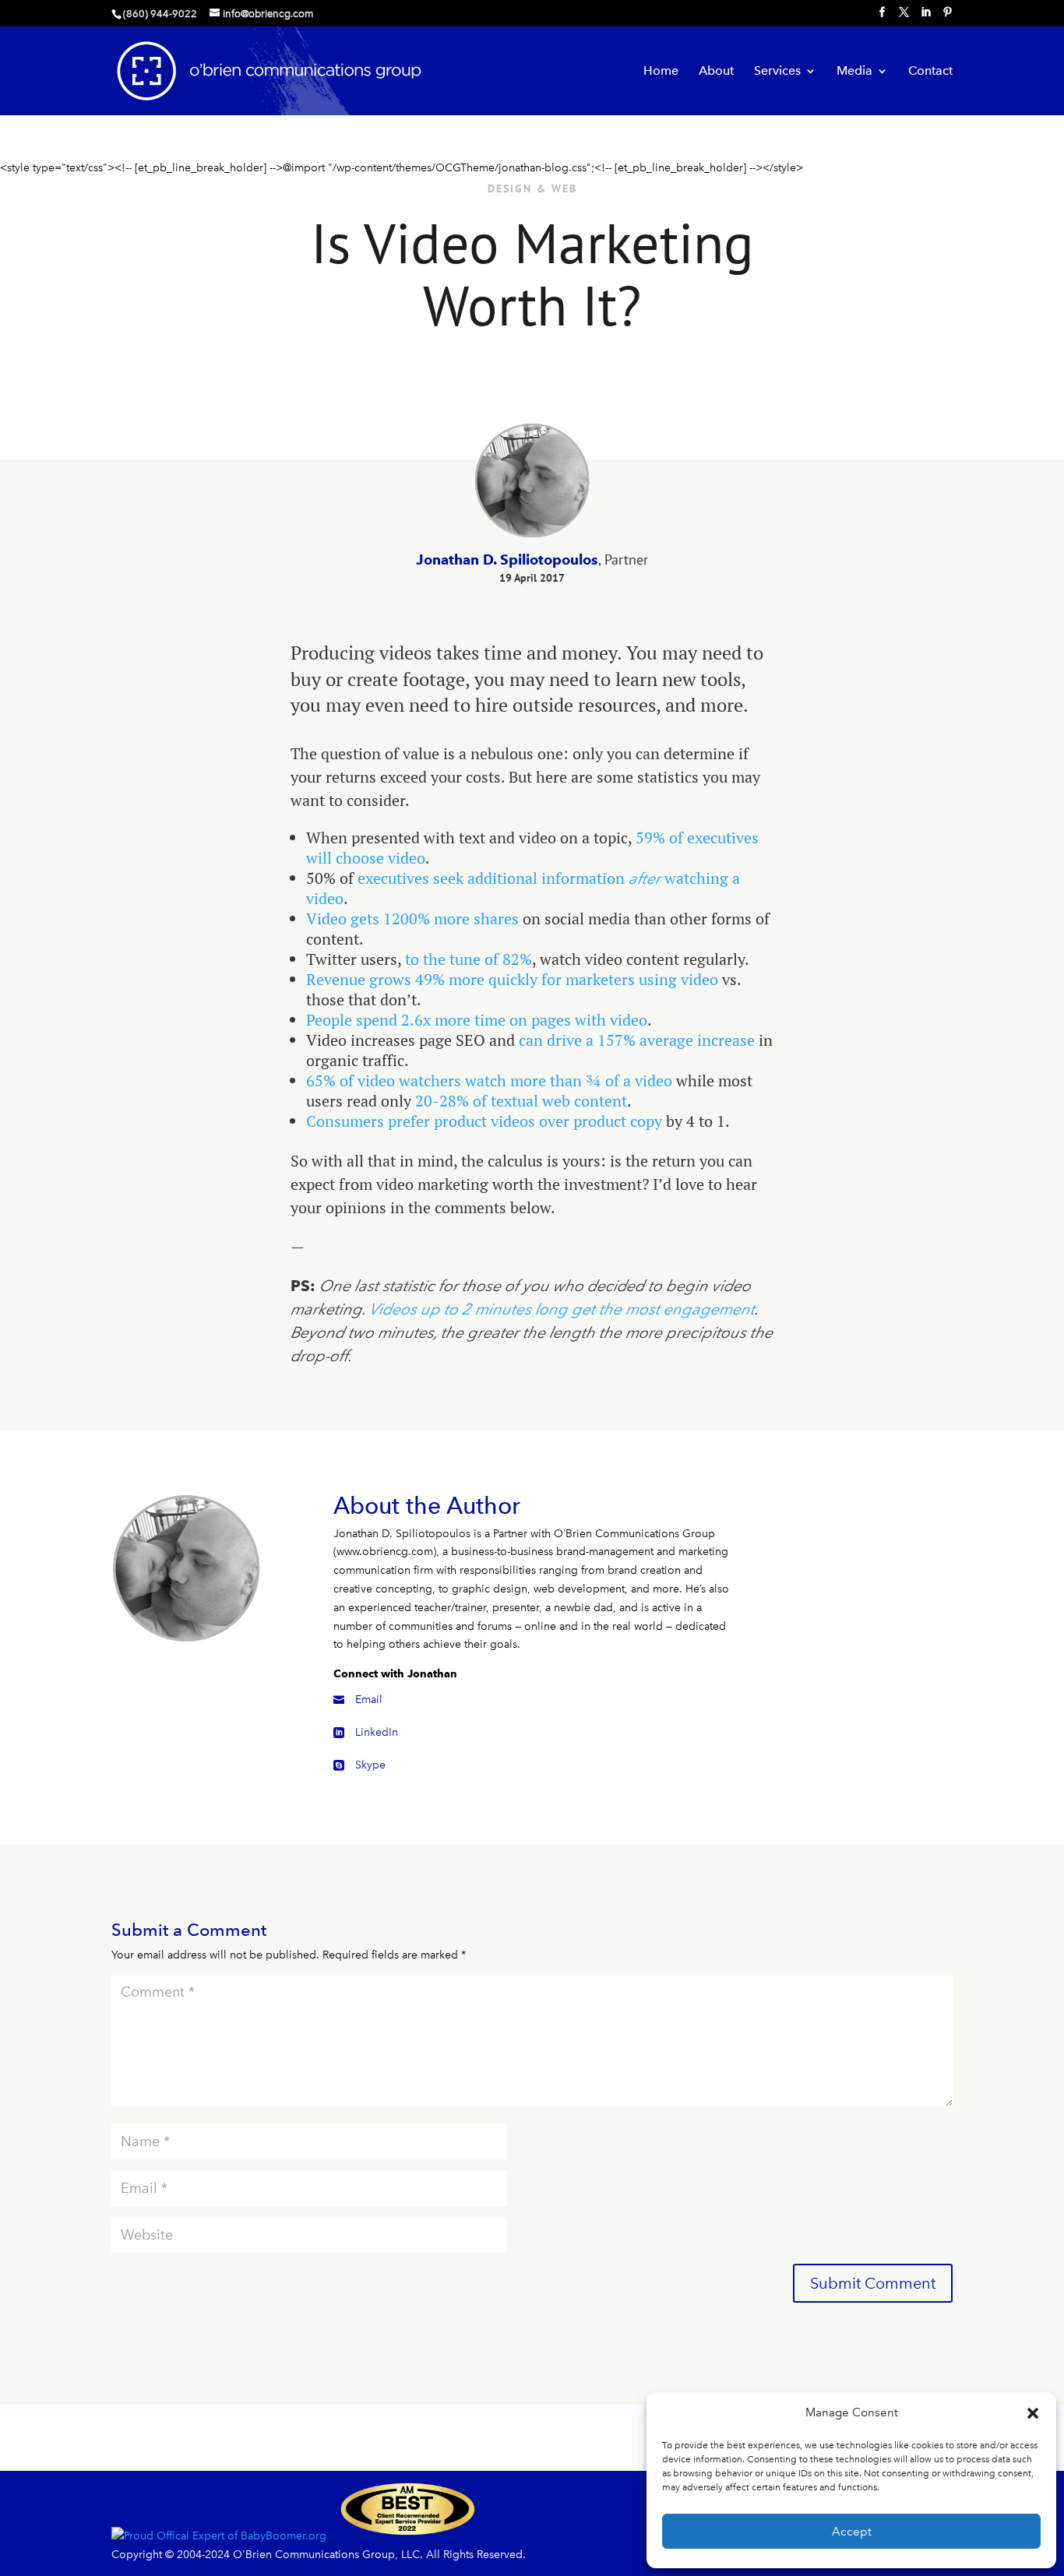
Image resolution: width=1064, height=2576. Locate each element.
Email (369, 1700)
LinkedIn (377, 1732)
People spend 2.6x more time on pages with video (477, 1020)
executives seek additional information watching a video (523, 888)
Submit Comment (873, 2283)
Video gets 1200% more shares (412, 918)
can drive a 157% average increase (637, 1040)
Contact (930, 72)
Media (854, 72)
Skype (370, 1765)
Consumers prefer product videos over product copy (484, 1121)
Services (777, 72)
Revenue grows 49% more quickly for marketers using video (512, 979)
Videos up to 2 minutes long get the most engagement (562, 1309)
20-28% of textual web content (521, 1101)
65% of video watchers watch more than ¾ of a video (489, 1080)
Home (661, 72)
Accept (852, 2532)
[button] (1033, 2413)
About (716, 72)
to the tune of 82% (469, 959)
